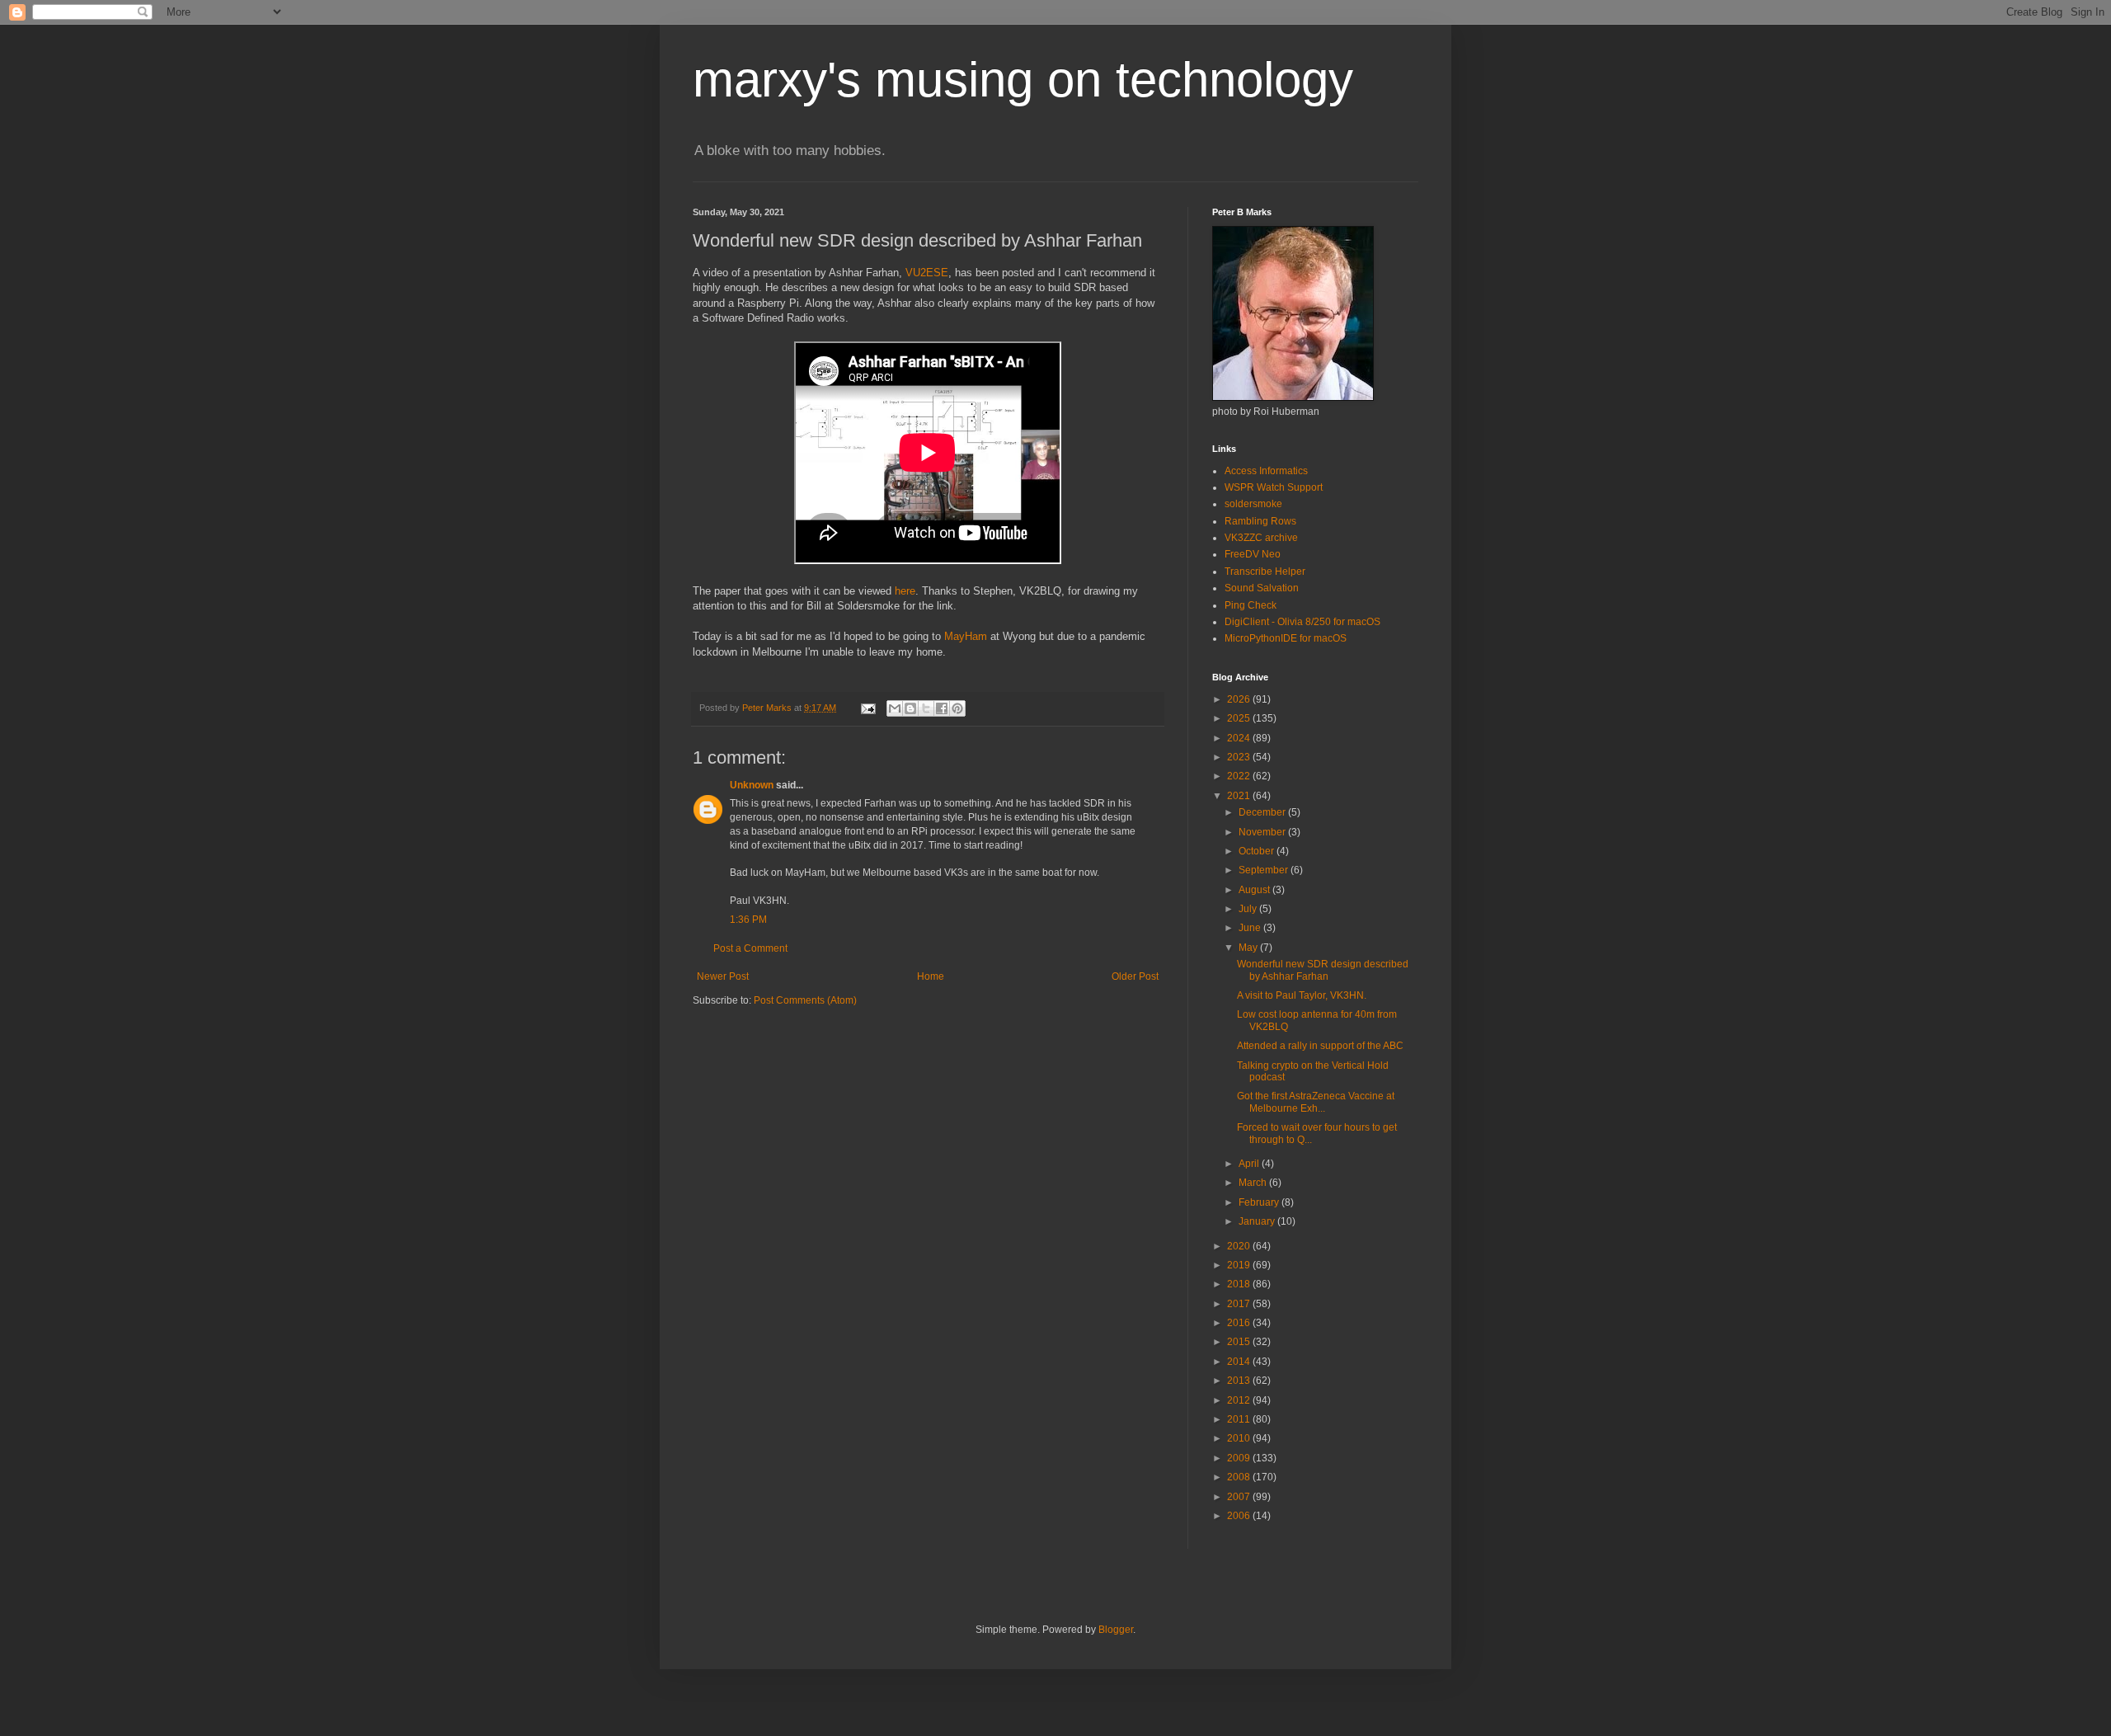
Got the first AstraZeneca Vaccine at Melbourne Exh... (1316, 1102)
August (1255, 890)
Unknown (752, 785)
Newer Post (723, 976)
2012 (1240, 1400)
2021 (1240, 796)
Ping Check (1251, 605)
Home (931, 976)
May (1249, 948)
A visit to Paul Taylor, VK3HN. (1302, 995)
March (1254, 1183)
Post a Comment (750, 948)
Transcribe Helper (1265, 572)
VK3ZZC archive (1261, 538)
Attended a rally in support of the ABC (1320, 1046)
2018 (1240, 1284)
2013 (1240, 1381)
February (1260, 1202)
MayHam (966, 636)
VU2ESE (927, 273)
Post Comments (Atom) (805, 1000)
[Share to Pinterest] (957, 708)
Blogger (1116, 1630)
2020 (1240, 1246)
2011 (1240, 1419)
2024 (1240, 738)
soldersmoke (1253, 504)
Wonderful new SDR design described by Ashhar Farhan (1323, 970)
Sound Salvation (1262, 588)
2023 (1240, 757)
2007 (1240, 1497)
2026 (1240, 699)
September (1265, 870)
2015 (1240, 1342)
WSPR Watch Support (1274, 487)
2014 (1240, 1362)
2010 (1240, 1438)
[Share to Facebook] (942, 708)
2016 (1240, 1323)
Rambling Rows (1260, 521)
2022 (1240, 776)
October (1258, 851)
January (1258, 1221)
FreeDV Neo (1253, 554)
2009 (1240, 1458)
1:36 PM (748, 920)
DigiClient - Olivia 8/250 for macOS (1302, 622)
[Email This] (895, 708)
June (1251, 928)
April (1250, 1164)
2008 (1240, 1477)
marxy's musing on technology (1023, 80)
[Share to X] (926, 708)
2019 (1240, 1265)
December (1263, 812)
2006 (1240, 1516)
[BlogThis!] (910, 708)
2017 (1240, 1304)
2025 (1240, 718)
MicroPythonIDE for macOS (1286, 638)
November (1263, 832)
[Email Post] (867, 708)
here (905, 591)
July (1249, 909)
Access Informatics (1266, 471)
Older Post (1135, 976)
